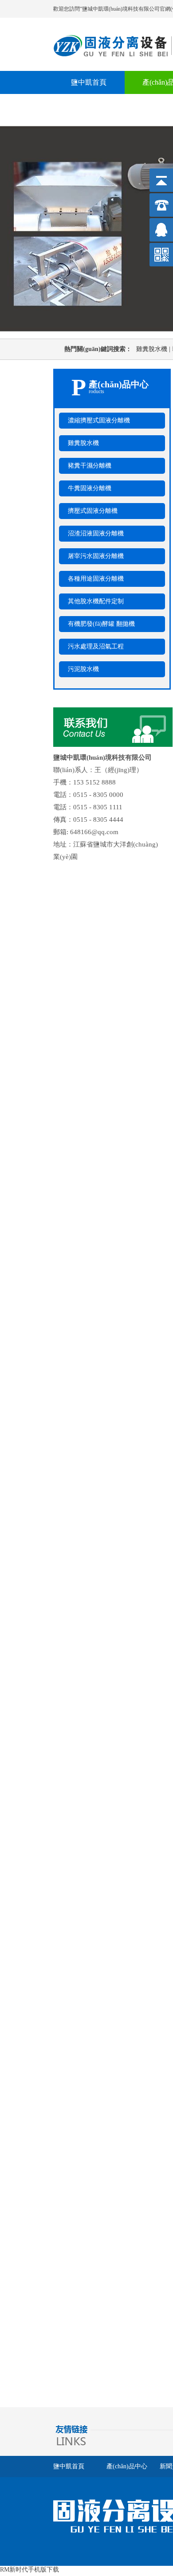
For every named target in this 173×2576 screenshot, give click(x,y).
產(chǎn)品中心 (127, 2466)
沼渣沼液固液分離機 (96, 533)
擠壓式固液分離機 (93, 511)
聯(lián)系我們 (92, 105)
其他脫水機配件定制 (96, 601)
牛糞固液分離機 (90, 488)
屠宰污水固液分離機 (96, 556)
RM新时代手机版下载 (29, 2570)
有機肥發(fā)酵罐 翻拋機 (101, 624)
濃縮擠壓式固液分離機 (99, 420)
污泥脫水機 (83, 669)
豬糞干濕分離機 (90, 466)
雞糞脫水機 (154, 349)
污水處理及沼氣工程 (96, 646)
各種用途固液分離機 (96, 579)
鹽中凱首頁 (89, 82)
